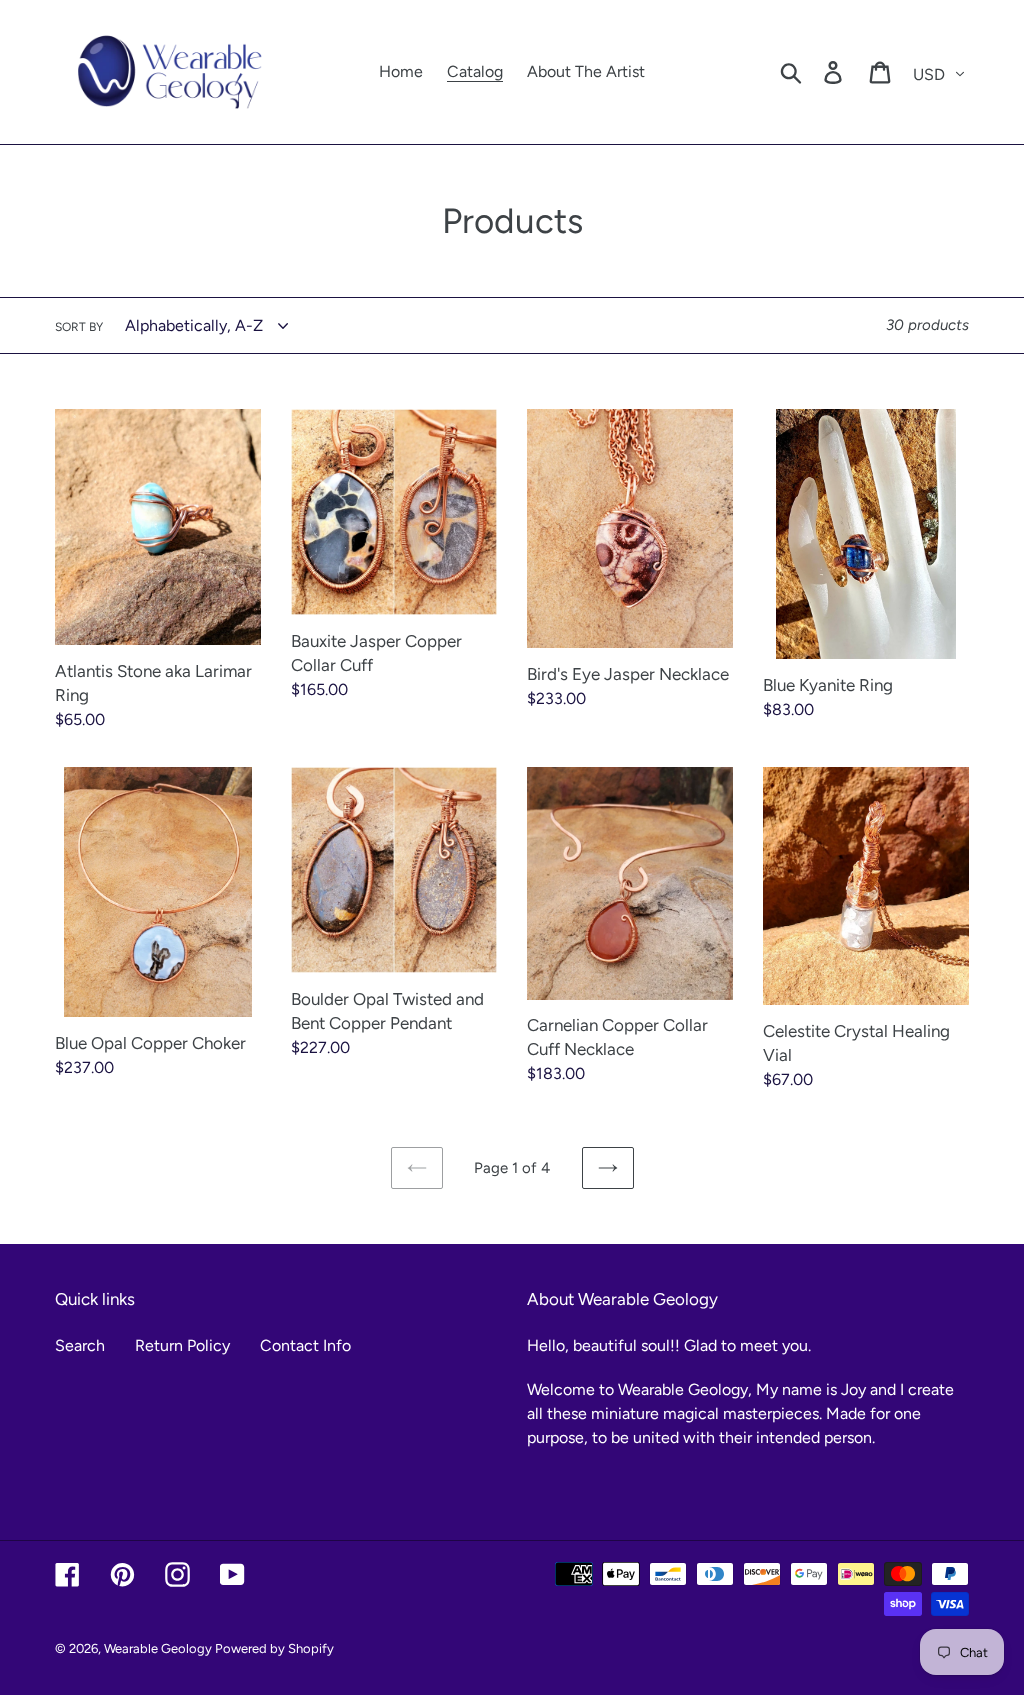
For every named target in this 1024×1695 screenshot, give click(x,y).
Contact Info (305, 1345)
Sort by (79, 327)
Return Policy (182, 1345)
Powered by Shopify (274, 1648)
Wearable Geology (159, 1648)
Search (80, 1345)
